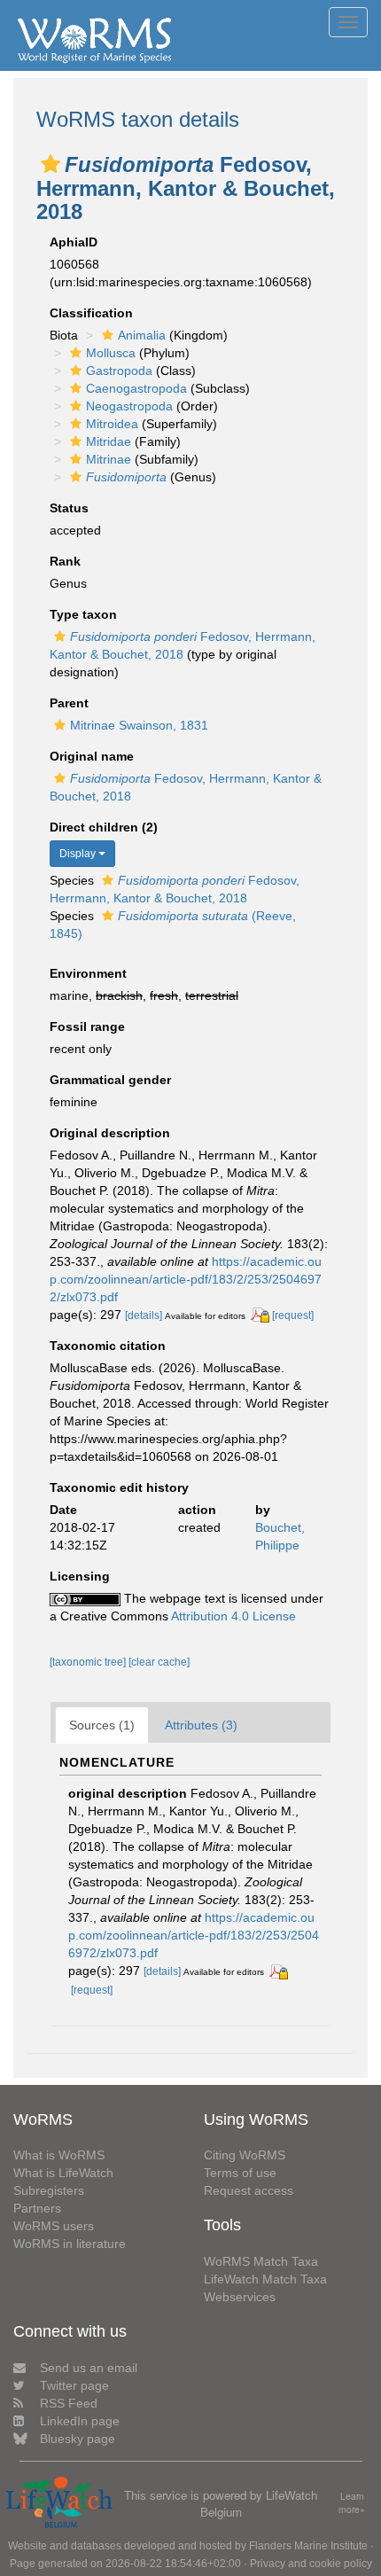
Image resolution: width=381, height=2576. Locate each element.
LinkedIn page (80, 2421)
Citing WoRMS (245, 2155)
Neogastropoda (129, 406)
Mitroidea (112, 424)
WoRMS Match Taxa (261, 2261)
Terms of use (240, 2173)
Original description (110, 1133)
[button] (51, 164)
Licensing (80, 1576)
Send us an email (89, 2368)
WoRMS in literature (70, 2244)
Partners (37, 2208)
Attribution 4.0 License (233, 1616)
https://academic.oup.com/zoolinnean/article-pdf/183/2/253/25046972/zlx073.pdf (186, 1279)
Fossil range (87, 1026)
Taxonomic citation (108, 1346)
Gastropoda (119, 371)
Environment (88, 973)
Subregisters (49, 2190)
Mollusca (111, 353)
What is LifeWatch (63, 2173)
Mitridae (109, 441)
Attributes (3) (201, 1725)
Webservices (240, 2297)
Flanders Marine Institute (308, 2546)
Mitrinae (109, 459)
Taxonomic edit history (119, 1487)
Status (69, 508)
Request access (249, 2190)
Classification (91, 313)
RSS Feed (69, 2403)
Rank (65, 561)
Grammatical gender (110, 1080)
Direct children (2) (104, 827)
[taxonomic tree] (89, 1662)
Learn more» (352, 2503)
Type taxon (83, 614)
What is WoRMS (59, 2155)
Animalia (142, 335)
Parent (69, 703)
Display (79, 854)
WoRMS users (54, 2226)
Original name (92, 756)
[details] (144, 1315)
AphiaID (74, 242)
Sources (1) (102, 1725)
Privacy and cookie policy (311, 2564)
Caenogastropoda (136, 388)
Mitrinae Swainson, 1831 (139, 725)
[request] (293, 1315)
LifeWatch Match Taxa (265, 2279)
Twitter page (74, 2385)
